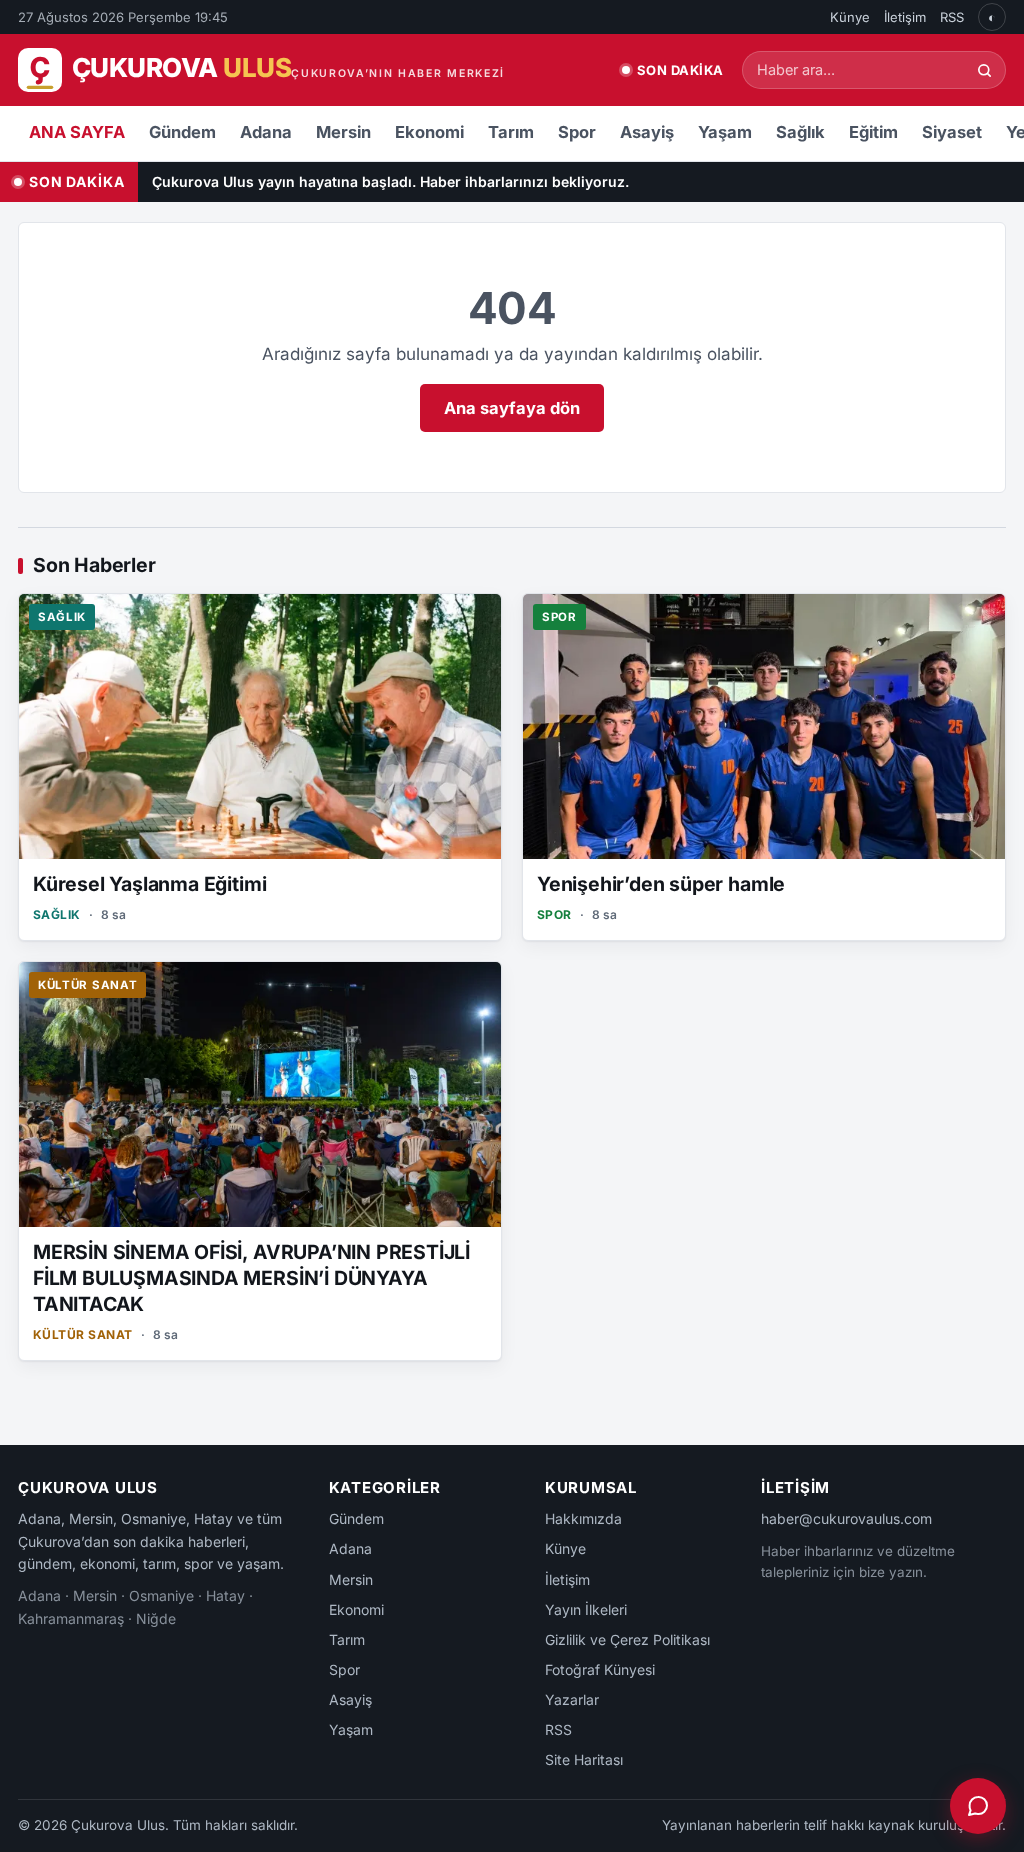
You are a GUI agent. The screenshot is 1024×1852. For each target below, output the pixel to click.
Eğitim (873, 132)
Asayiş (647, 132)
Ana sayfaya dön (512, 408)
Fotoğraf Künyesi (600, 1669)
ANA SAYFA (77, 132)
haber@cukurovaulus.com (846, 1518)
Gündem (182, 132)
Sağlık (800, 132)
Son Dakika (680, 70)
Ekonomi (429, 132)
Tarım (511, 132)
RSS (952, 17)
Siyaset (952, 132)
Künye (850, 17)
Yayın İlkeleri (586, 1609)
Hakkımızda (583, 1518)
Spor (577, 132)
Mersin (343, 132)
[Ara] (984, 70)
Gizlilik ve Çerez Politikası (627, 1639)
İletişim (905, 17)
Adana (266, 132)
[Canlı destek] (978, 1806)
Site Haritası (584, 1759)
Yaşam (725, 132)
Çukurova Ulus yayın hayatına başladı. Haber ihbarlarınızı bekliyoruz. (390, 181)
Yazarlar (572, 1699)
